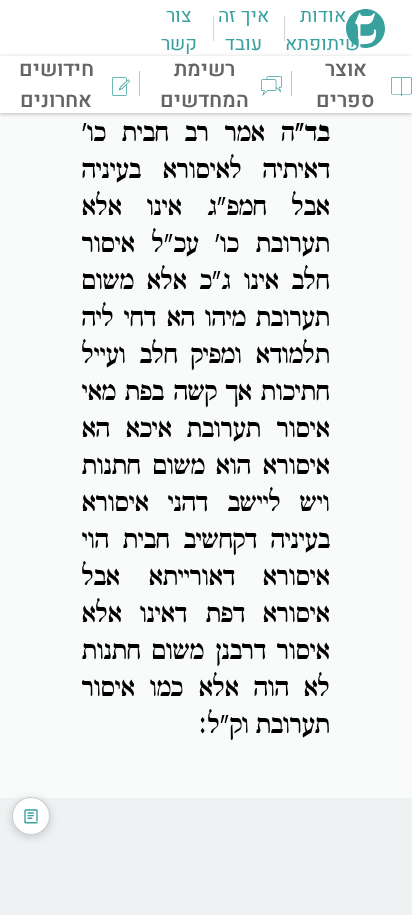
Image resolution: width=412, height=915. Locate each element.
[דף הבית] (365, 42)
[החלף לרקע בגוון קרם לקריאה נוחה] (31, 816)
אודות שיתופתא (322, 30)
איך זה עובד (243, 30)
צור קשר (179, 30)
